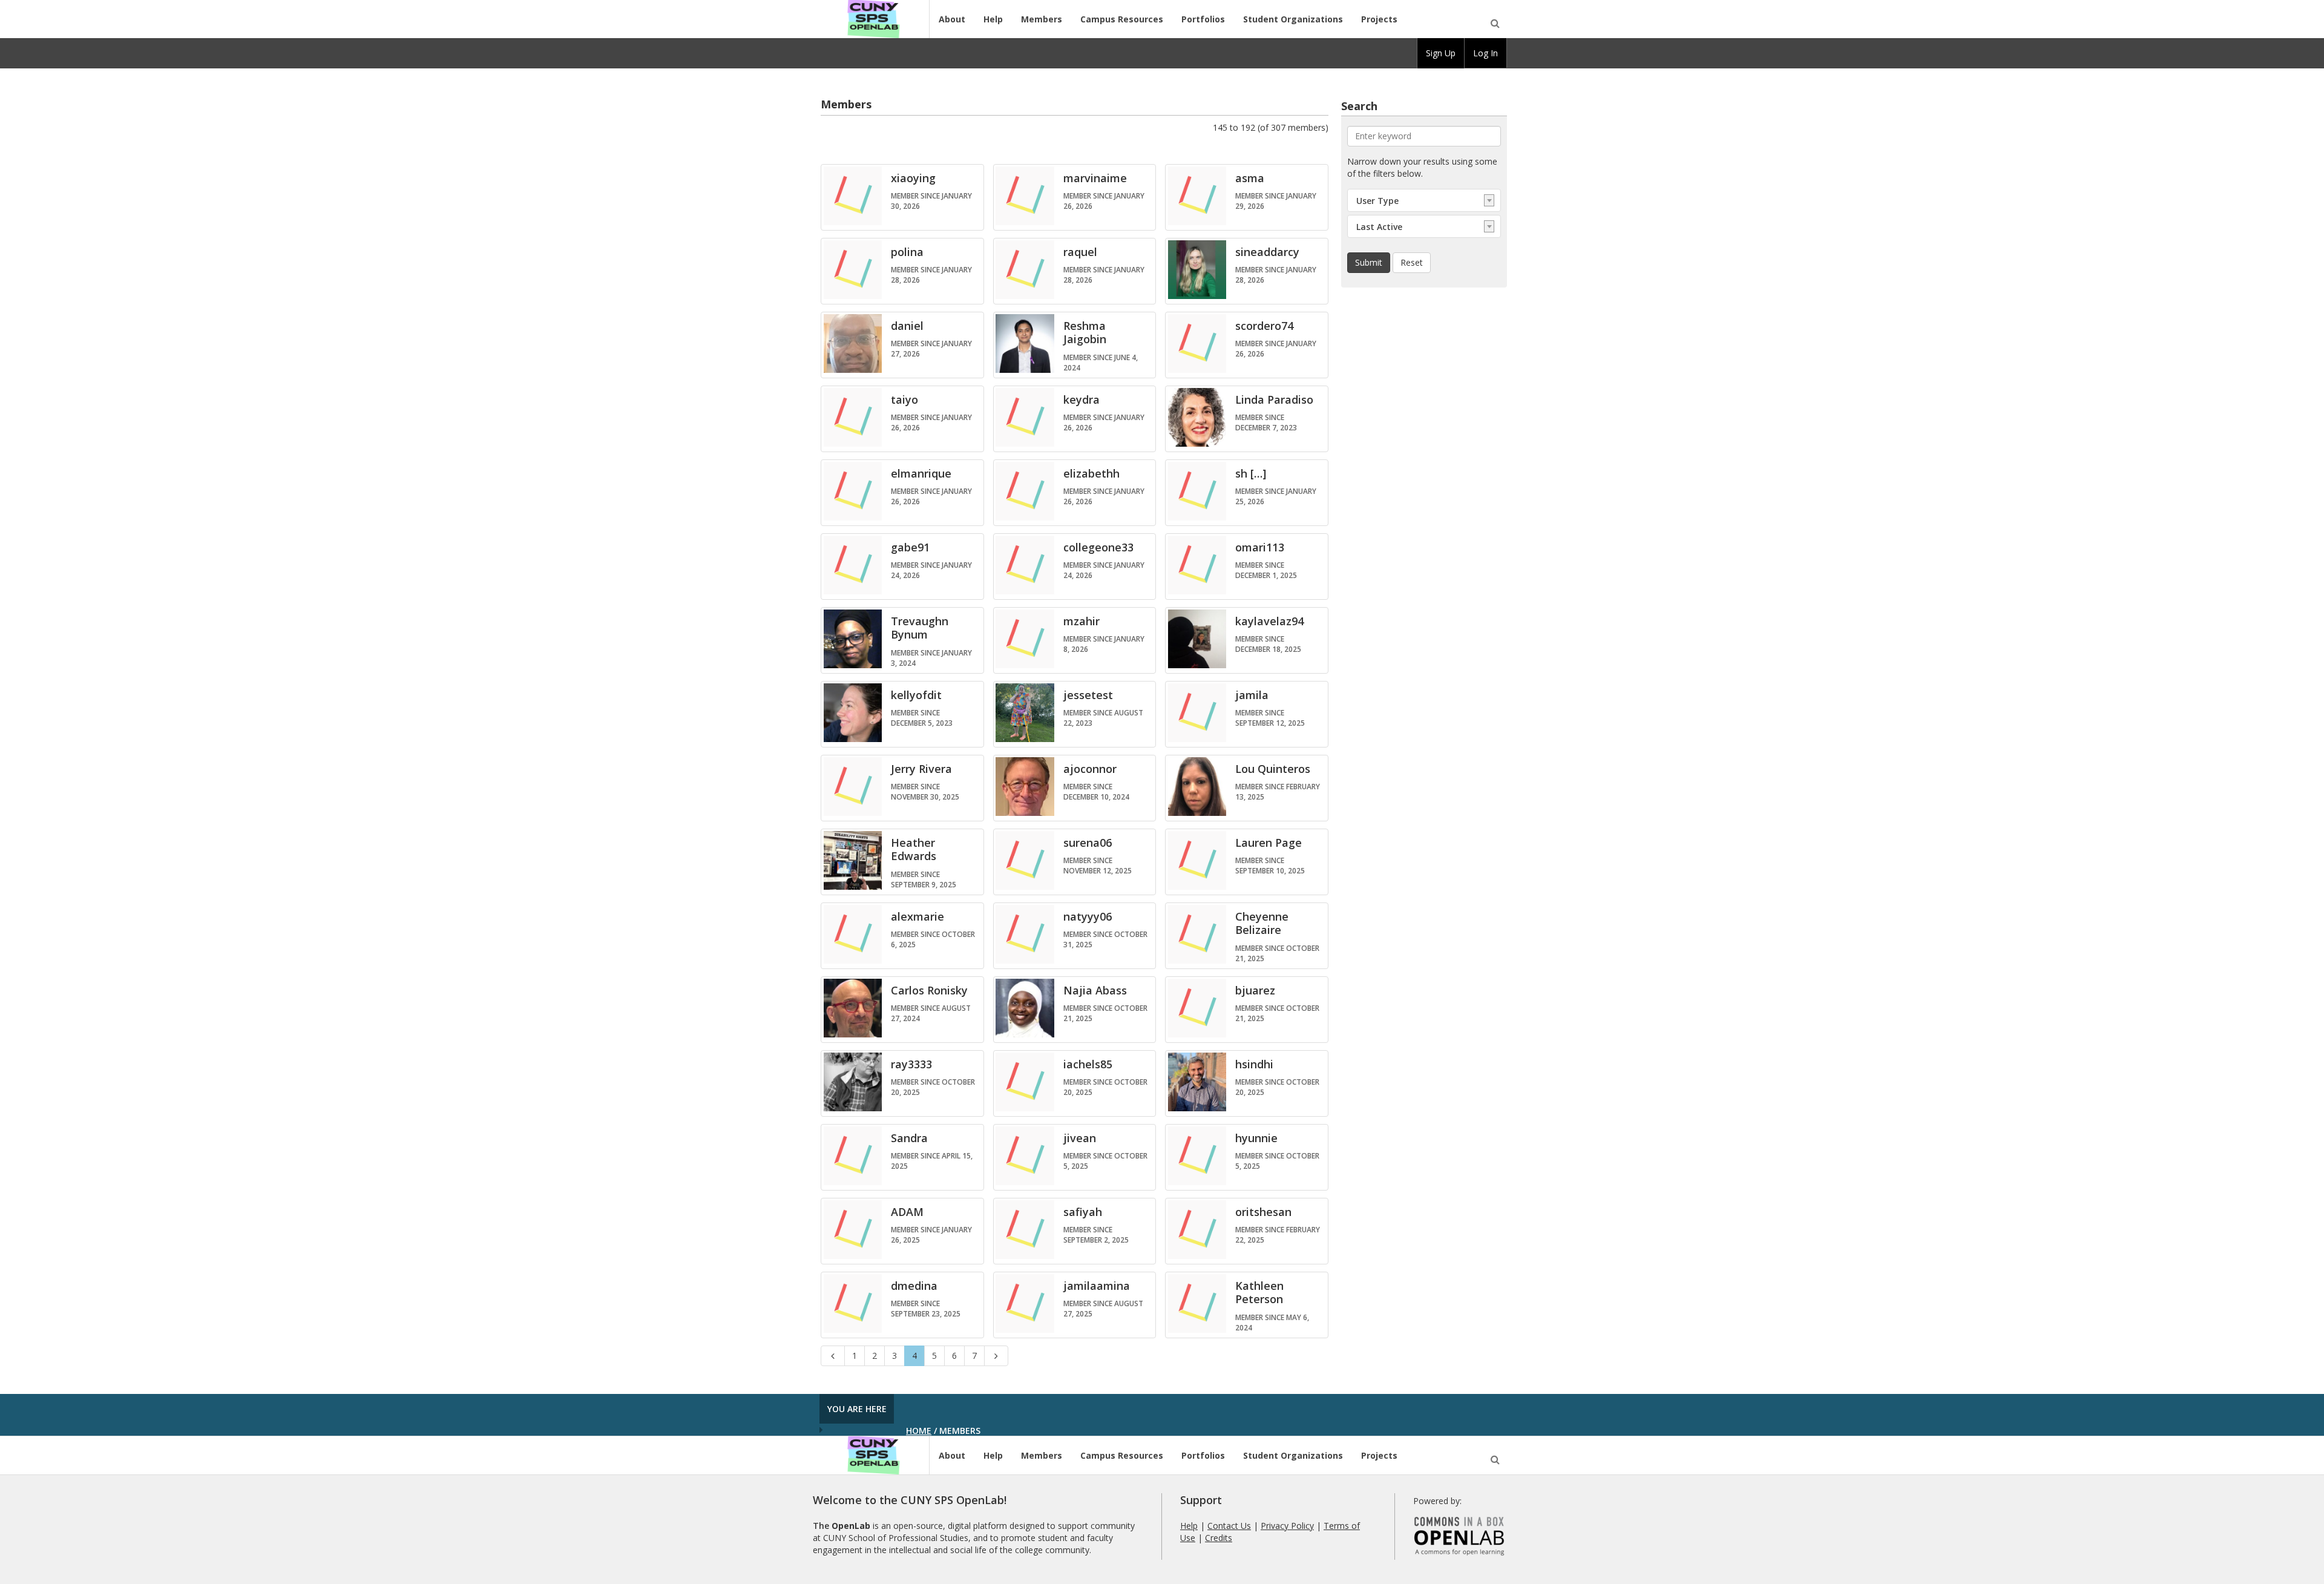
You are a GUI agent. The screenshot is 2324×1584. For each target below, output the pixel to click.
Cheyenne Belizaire (1262, 923)
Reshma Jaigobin (1085, 333)
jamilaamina (1097, 1286)
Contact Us (1229, 1526)
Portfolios (1203, 19)
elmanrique (921, 473)
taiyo (904, 399)
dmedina (914, 1286)
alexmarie (917, 916)
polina (907, 252)
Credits (1219, 1538)
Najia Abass (1095, 990)
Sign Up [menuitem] (1441, 53)
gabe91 (910, 547)
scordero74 (1264, 326)
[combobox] (1424, 200)
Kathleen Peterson (1259, 1293)
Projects (1379, 19)
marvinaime (1095, 178)
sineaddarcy (1267, 252)
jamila (1252, 695)
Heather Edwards (914, 850)
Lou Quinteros (1273, 769)
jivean (1080, 1138)
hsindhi (1254, 1064)
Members (1042, 19)
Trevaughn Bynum (920, 628)
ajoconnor (1090, 769)
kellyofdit (916, 695)
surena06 (1088, 843)
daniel (907, 326)
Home (919, 1431)
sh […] (1251, 473)
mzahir (1082, 621)
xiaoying (913, 178)
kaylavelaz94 (1269, 621)
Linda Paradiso (1274, 399)
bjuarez (1255, 990)
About (952, 19)
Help (993, 19)
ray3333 (911, 1064)
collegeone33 (1098, 547)
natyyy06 (1088, 916)
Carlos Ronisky (929, 990)
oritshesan (1263, 1212)
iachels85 (1088, 1064)
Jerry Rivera (921, 769)
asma (1250, 178)
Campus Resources (1122, 19)
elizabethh (1091, 473)
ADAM (907, 1212)
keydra (1082, 399)
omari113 (1260, 547)
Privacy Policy (1287, 1526)
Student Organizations (1293, 19)
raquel (1080, 252)
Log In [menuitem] (1485, 53)
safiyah (1083, 1212)
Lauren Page (1269, 843)
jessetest (1088, 695)
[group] (1441, 53)
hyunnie (1256, 1138)
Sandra (909, 1138)
